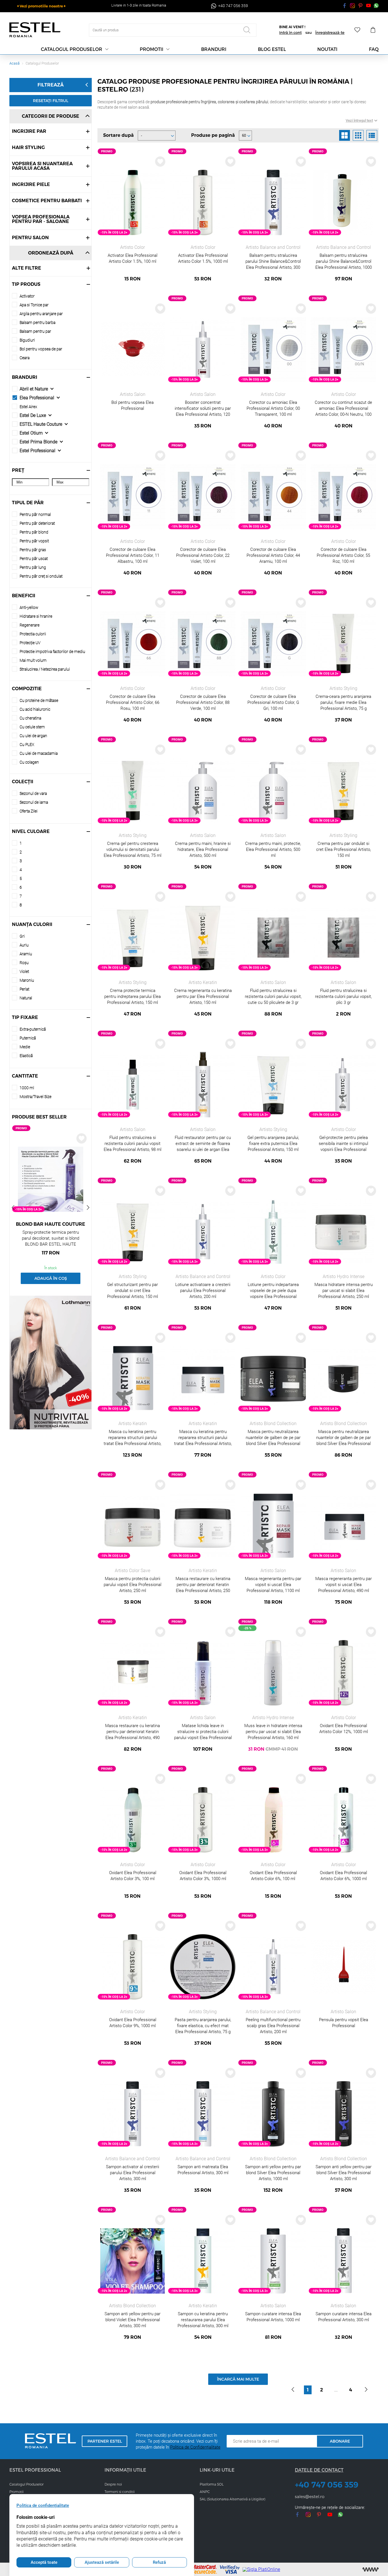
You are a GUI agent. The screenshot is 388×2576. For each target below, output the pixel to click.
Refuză (159, 2562)
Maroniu (27, 980)
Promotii (152, 49)
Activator (27, 296)
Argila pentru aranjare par (41, 314)
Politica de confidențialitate (43, 2505)
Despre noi (113, 2484)
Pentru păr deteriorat (37, 523)
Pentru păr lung (33, 567)
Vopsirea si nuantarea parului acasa (42, 166)
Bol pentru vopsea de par (41, 349)
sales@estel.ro (310, 2496)
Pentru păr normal (35, 514)
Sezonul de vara (33, 793)
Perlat (24, 989)
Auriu (24, 945)
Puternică (28, 1038)
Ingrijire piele (31, 184)
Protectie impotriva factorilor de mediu (52, 652)
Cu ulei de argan (33, 736)
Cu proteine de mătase (39, 700)
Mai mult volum (33, 660)
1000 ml (27, 1088)
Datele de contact (319, 2470)
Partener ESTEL (105, 2441)
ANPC (205, 2492)
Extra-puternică (33, 1029)
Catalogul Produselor (26, 2484)
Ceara (25, 358)
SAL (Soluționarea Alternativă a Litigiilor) (232, 2499)
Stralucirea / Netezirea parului (45, 669)
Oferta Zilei (29, 811)
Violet (24, 971)
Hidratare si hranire (36, 616)
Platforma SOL (212, 2484)
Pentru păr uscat (34, 559)
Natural (26, 998)
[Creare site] (371, 2569)
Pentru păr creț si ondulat (41, 576)
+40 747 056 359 (327, 2485)
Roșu (24, 963)
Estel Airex (28, 407)
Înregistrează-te (330, 32)
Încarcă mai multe (238, 2379)
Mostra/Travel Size (36, 1097)
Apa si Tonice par (34, 305)
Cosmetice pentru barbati (47, 201)
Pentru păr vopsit (34, 541)
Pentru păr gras (33, 550)
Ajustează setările (102, 2562)
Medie (25, 1047)
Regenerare (30, 625)
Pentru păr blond (34, 532)
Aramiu (26, 954)
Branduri (214, 49)
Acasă (14, 63)
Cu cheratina (30, 718)
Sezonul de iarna (34, 802)
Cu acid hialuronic (35, 709)
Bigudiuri (27, 340)
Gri (22, 936)
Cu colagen (29, 762)
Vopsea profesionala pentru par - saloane (41, 219)
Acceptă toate (44, 2562)
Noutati (327, 49)
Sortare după (118, 135)
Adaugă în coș (51, 1278)
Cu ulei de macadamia (39, 753)
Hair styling (28, 147)
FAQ (374, 49)
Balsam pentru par (35, 331)
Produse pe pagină (213, 135)
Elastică (26, 1056)
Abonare (340, 2441)
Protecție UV (30, 643)
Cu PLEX (27, 745)
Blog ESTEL (272, 49)
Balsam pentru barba (37, 322)
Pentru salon (30, 238)
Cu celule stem (32, 727)
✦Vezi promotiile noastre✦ (41, 6)
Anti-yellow (29, 607)
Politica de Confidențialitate (195, 2447)
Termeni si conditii (120, 2492)
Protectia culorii (33, 634)
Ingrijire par (29, 131)
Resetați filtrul (51, 101)
